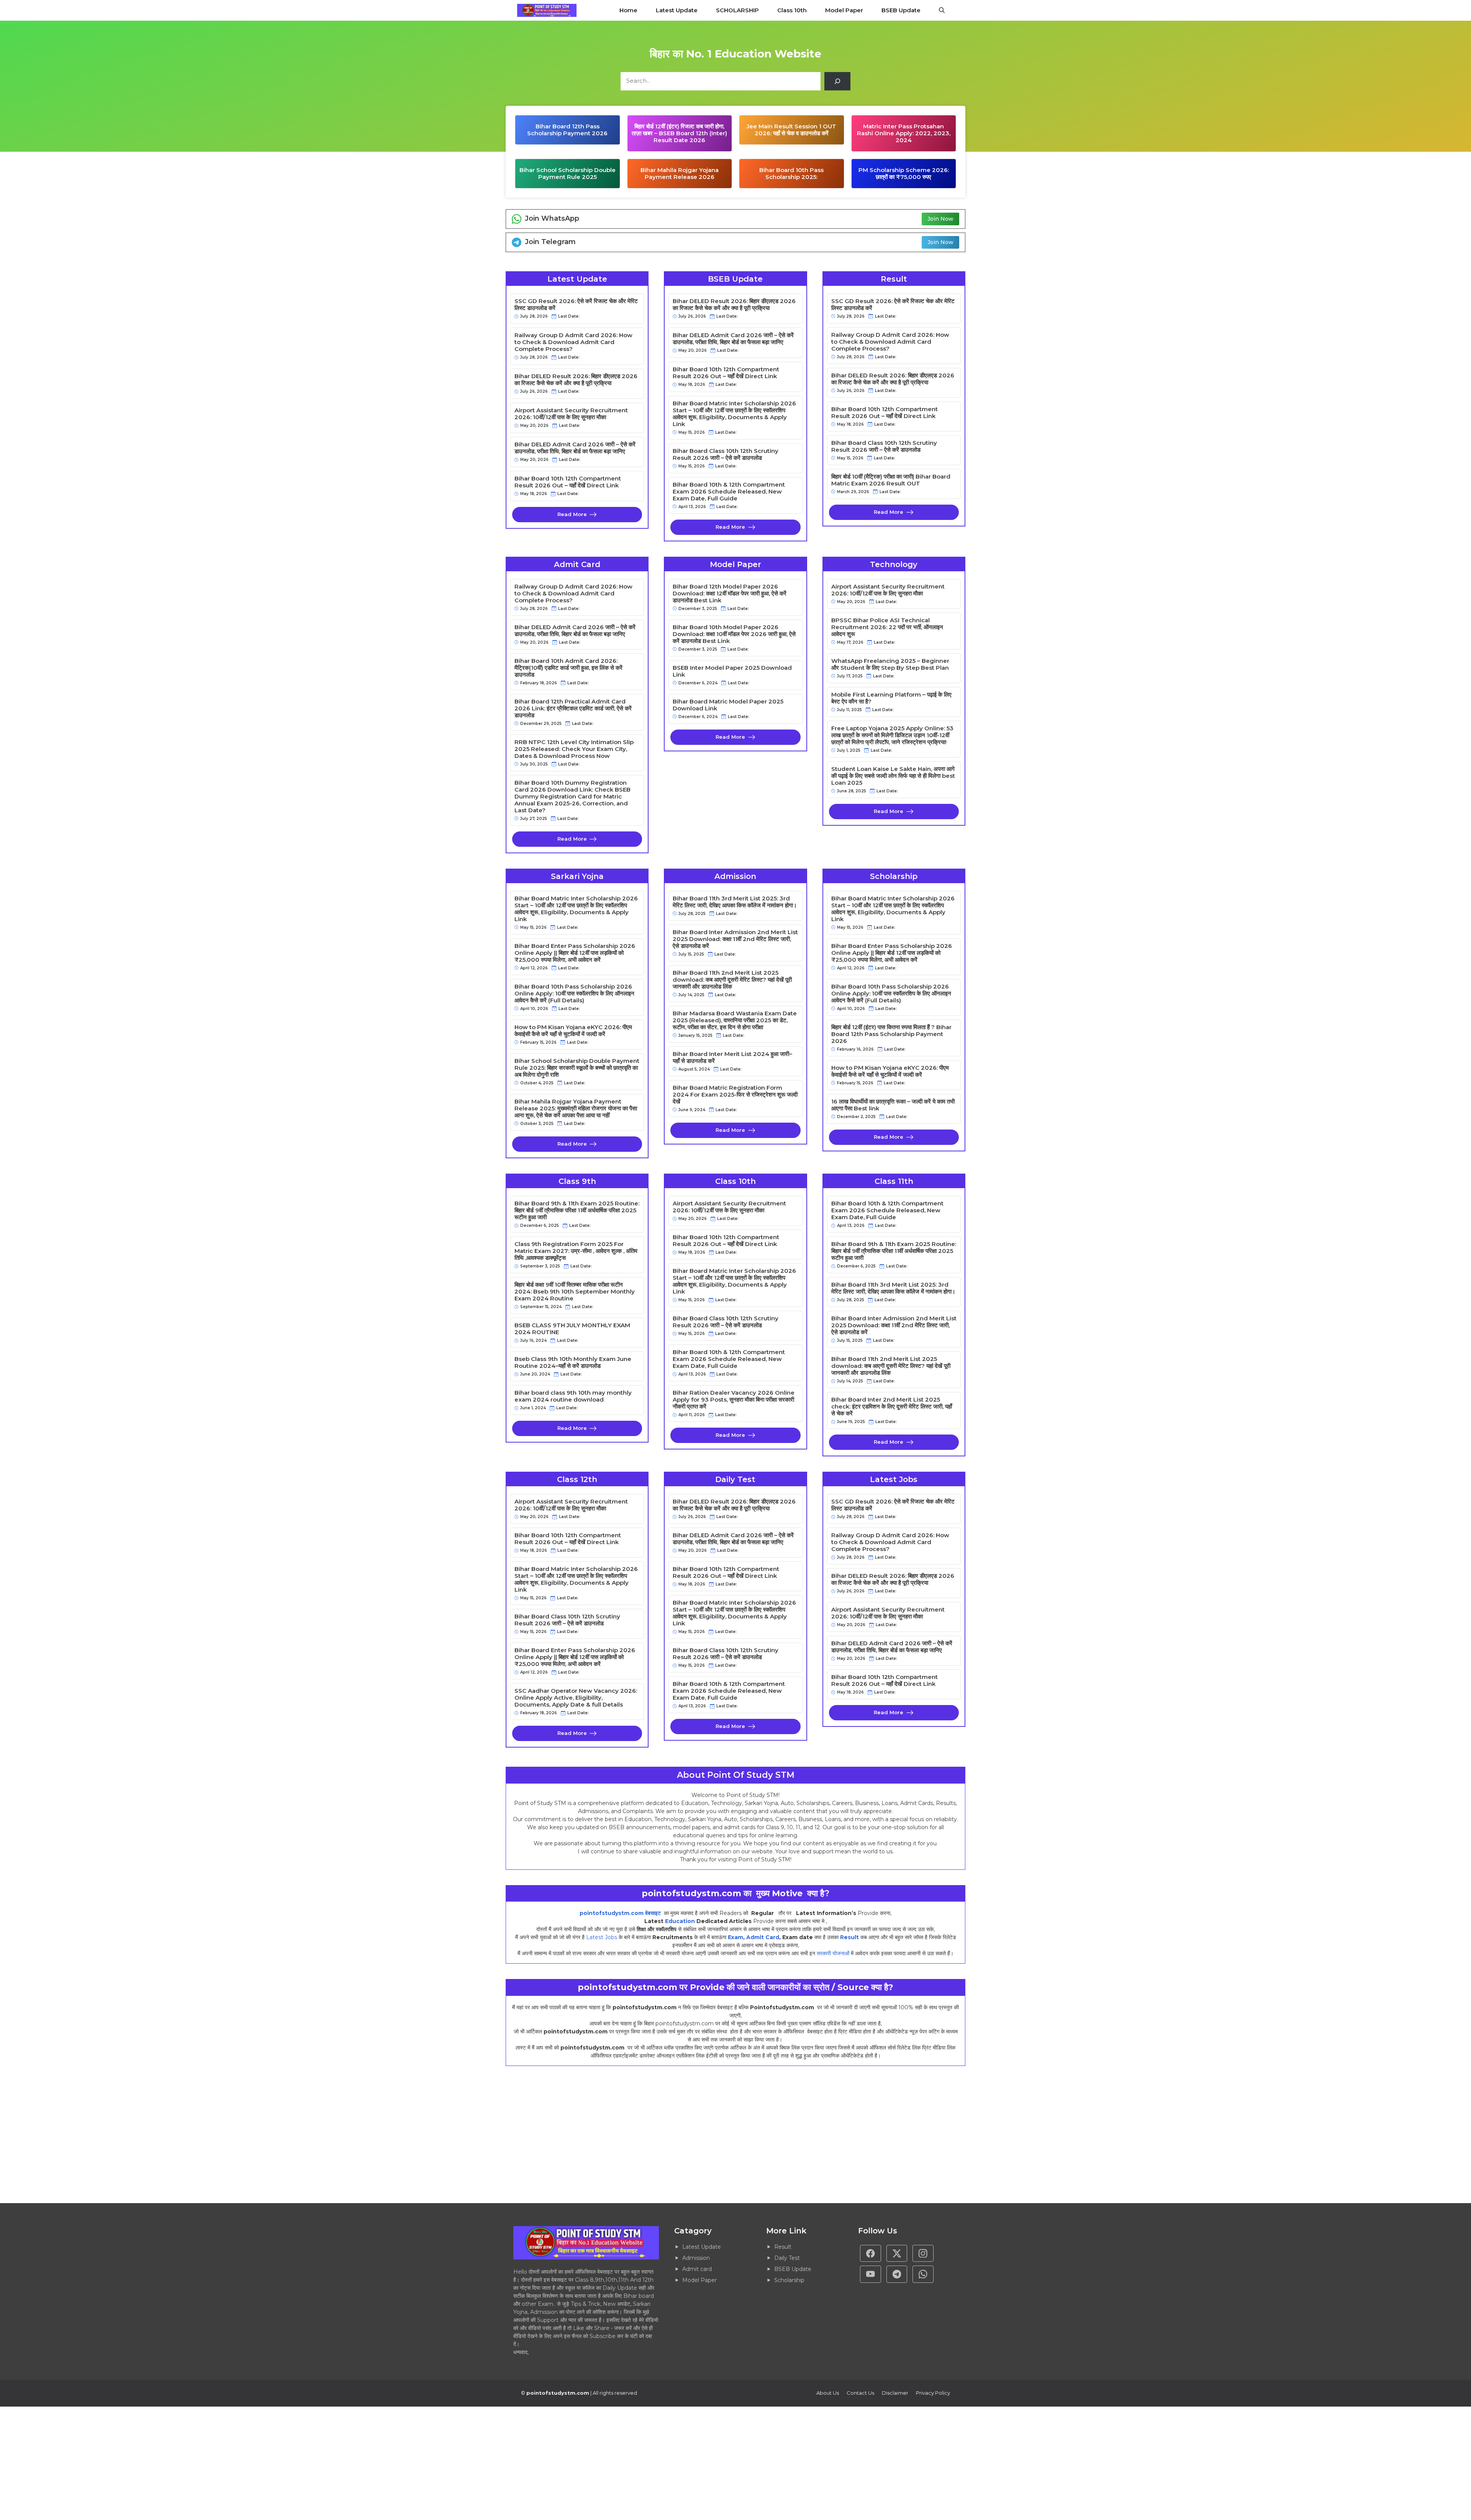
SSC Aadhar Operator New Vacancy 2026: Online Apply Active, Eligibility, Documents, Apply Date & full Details (576, 1698)
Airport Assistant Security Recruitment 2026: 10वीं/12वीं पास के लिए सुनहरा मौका (571, 414)
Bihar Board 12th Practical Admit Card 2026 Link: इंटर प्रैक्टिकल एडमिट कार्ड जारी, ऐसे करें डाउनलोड (573, 708)
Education (680, 1921)
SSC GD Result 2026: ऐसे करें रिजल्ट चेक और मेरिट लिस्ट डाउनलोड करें (576, 305)
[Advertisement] (230, 2135)
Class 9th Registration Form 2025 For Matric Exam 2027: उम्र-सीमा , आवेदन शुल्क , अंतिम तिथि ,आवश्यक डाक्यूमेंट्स (576, 1251)
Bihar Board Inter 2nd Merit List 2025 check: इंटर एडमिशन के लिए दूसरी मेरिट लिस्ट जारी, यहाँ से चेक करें (892, 1407)
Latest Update (677, 10)
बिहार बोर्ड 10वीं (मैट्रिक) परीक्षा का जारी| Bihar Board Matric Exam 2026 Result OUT (891, 480)
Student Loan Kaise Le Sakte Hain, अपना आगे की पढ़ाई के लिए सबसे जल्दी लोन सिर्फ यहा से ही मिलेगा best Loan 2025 (893, 776)
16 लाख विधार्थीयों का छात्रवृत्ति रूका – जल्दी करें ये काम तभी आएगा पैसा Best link (893, 1105)
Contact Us (860, 2393)
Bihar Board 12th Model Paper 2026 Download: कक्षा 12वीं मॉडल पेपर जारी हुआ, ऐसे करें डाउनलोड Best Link (730, 594)
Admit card (697, 2269)
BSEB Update (901, 10)
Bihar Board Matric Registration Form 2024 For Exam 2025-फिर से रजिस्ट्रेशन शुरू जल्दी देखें (735, 1095)
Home (628, 10)
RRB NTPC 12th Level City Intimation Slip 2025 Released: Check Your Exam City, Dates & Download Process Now (574, 749)
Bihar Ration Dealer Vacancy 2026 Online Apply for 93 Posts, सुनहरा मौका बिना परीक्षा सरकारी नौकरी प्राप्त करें (734, 1400)
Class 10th (792, 10)
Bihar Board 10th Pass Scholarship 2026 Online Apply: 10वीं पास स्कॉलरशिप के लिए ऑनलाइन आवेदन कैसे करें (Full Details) (574, 994)
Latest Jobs (602, 1937)
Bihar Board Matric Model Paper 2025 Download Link (728, 705)
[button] (942, 10)
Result (849, 1937)
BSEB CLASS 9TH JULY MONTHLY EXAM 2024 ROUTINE (572, 1329)
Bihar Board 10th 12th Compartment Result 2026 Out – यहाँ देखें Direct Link (568, 482)
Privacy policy (933, 2393)
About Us (828, 2393)
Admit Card (763, 1937)
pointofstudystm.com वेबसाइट (621, 1913)
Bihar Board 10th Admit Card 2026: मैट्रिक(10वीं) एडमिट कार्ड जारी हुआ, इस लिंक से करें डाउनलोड (568, 668)
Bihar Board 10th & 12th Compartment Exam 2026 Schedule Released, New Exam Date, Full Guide (729, 492)
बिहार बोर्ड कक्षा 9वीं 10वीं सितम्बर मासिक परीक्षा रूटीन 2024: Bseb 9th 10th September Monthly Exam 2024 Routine (575, 1292)
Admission (696, 2258)
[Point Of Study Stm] (547, 10)
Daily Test (787, 2258)
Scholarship (789, 2280)
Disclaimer (895, 2393)
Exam (735, 1937)
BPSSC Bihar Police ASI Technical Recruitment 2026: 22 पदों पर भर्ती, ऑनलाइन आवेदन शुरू (887, 627)
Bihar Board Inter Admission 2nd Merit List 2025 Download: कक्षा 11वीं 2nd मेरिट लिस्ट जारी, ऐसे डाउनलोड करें (735, 939)
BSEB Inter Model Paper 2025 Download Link (732, 671)
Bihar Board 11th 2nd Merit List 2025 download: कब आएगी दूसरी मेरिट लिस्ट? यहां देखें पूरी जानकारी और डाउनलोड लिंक (732, 980)
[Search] (837, 81)
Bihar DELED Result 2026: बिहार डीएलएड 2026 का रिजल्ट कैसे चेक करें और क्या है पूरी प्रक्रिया (576, 380)
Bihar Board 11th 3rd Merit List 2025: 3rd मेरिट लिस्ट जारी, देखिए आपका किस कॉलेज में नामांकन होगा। (735, 902)
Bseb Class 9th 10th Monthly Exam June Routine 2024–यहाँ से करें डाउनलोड (573, 1362)
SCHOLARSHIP (737, 10)
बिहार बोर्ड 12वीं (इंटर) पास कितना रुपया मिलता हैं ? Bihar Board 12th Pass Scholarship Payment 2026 (891, 1034)
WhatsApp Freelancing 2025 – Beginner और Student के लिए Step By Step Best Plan (890, 664)
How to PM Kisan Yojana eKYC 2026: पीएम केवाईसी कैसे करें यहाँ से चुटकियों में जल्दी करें (573, 1031)
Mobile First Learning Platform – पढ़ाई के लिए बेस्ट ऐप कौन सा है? (891, 698)
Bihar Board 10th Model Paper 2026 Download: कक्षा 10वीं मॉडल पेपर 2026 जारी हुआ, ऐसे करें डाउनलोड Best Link (734, 634)
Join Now (940, 219)
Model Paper (844, 10)
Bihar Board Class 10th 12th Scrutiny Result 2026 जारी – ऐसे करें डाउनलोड (726, 454)
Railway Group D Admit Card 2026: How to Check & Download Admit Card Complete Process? (573, 342)
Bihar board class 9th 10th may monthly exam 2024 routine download (573, 1396)
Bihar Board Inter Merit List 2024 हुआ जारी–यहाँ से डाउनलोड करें (732, 1058)
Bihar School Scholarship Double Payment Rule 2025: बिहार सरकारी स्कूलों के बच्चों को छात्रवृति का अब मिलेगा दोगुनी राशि (577, 1068)
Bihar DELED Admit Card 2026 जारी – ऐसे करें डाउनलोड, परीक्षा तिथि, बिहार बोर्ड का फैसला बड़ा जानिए (575, 448)
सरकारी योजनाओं (833, 1953)
